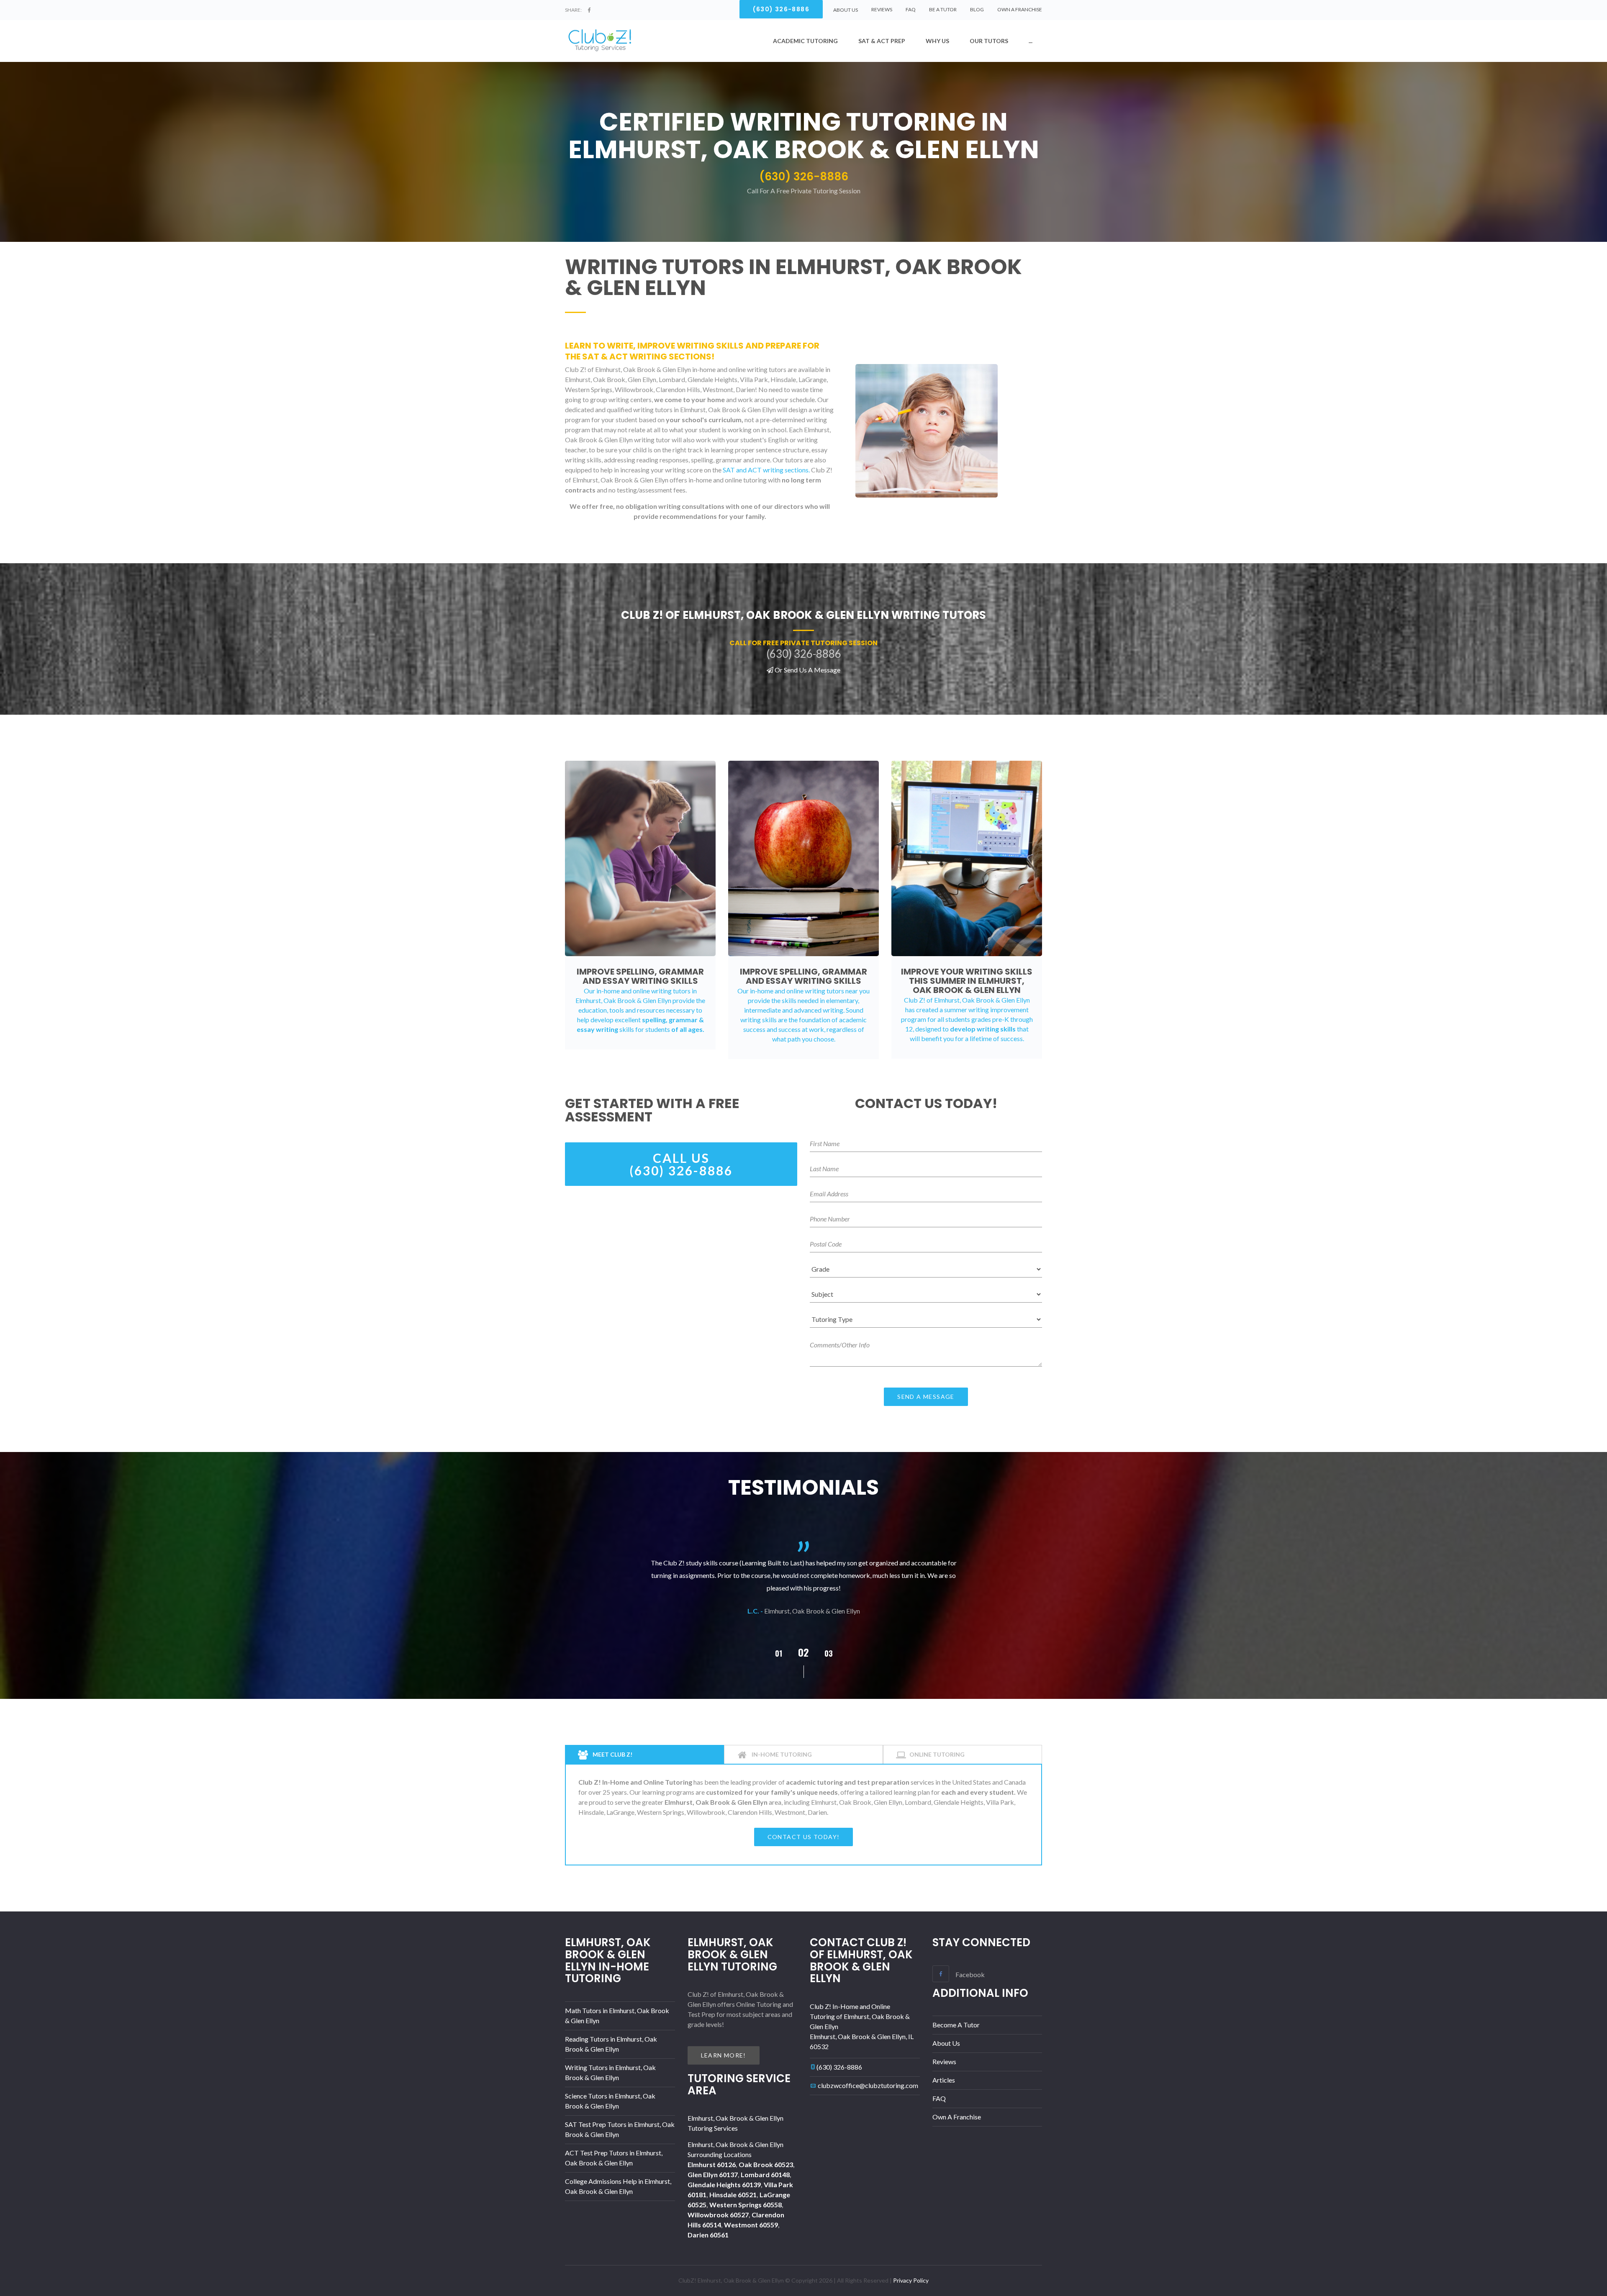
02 (778, 1653)
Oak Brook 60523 (766, 2164)
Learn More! (724, 2055)
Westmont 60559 (751, 2225)
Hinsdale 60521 (733, 2195)
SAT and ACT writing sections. (766, 470)
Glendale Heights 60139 (724, 2184)
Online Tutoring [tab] (937, 1754)
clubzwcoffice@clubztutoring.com (868, 2085)
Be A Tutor (943, 9)
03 (803, 1652)
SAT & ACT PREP (882, 41)
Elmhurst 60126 (712, 2164)
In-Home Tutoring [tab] (781, 1754)
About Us (946, 2043)
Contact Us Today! (804, 1837)
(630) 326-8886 (839, 2067)
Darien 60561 (708, 2235)
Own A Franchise (1020, 9)
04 (829, 1653)
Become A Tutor (956, 2025)
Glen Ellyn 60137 (713, 2174)
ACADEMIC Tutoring (805, 41)
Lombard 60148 (765, 2174)
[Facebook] (589, 10)
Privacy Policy (911, 2280)
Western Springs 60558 (746, 2205)
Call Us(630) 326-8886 (681, 1164)
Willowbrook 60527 (718, 2215)
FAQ (911, 9)
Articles (944, 2080)
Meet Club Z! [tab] (612, 1754)
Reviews (882, 9)
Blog (977, 9)
